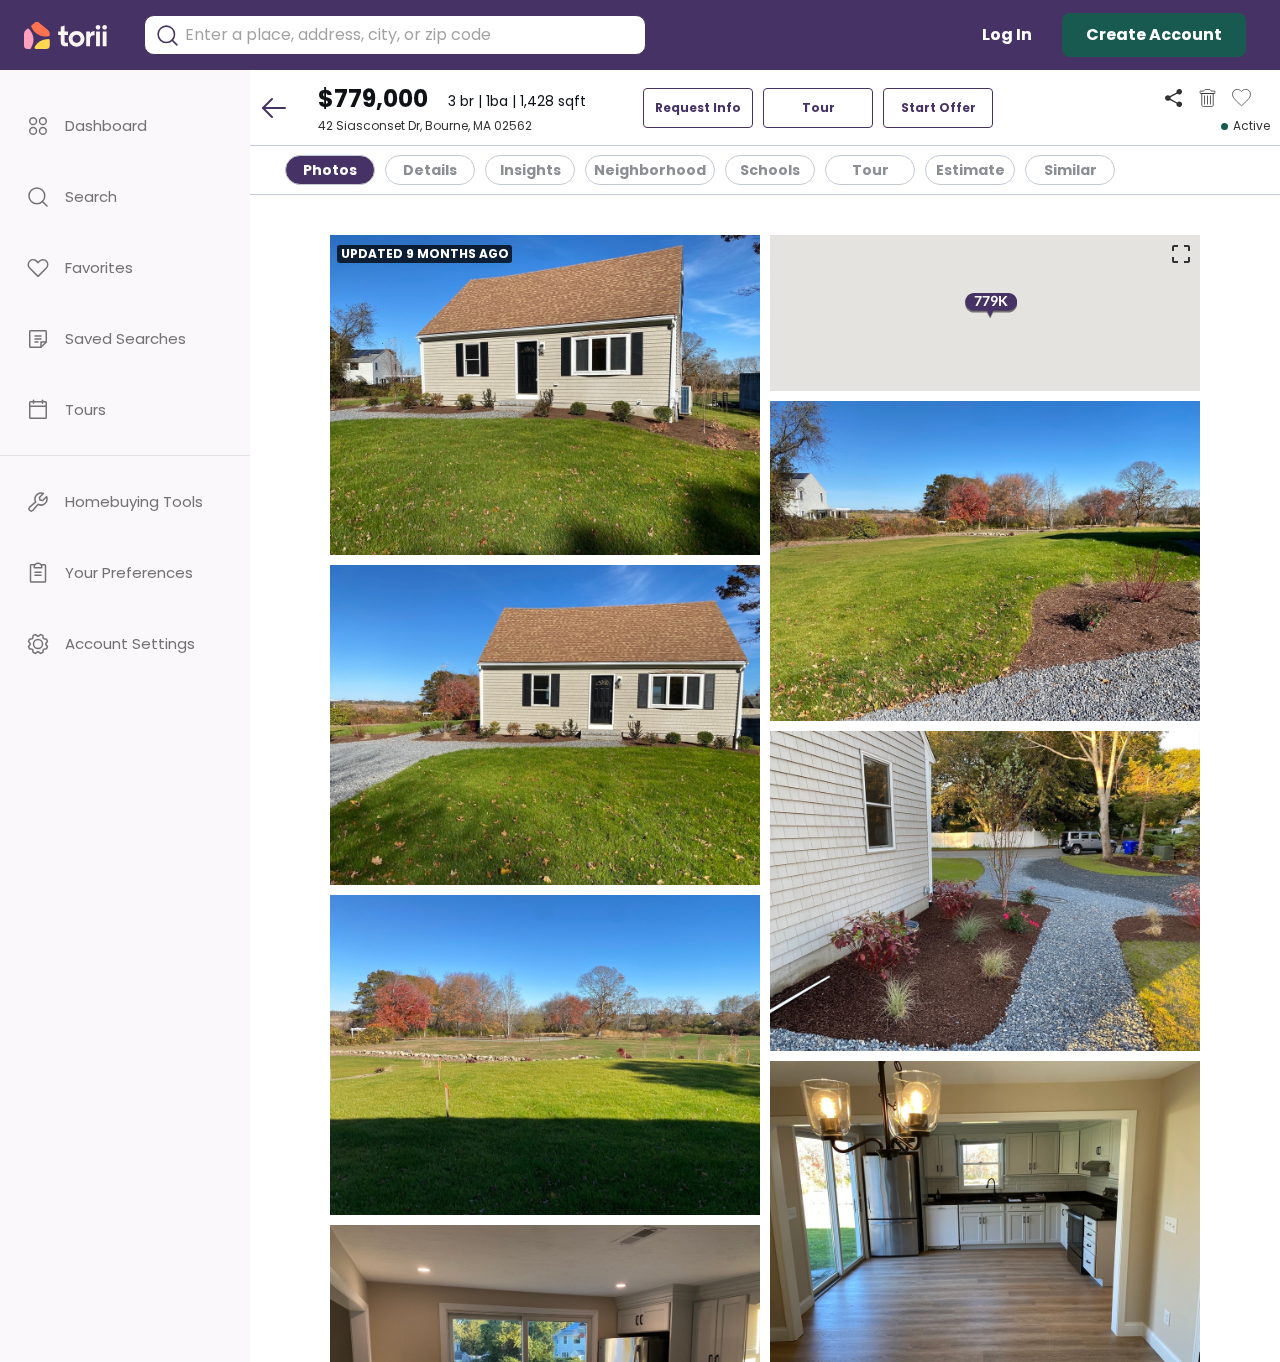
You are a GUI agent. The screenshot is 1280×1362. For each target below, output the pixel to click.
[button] (125, 125)
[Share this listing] (1173, 97)
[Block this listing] (1207, 98)
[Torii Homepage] (74, 35)
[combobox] (410, 35)
